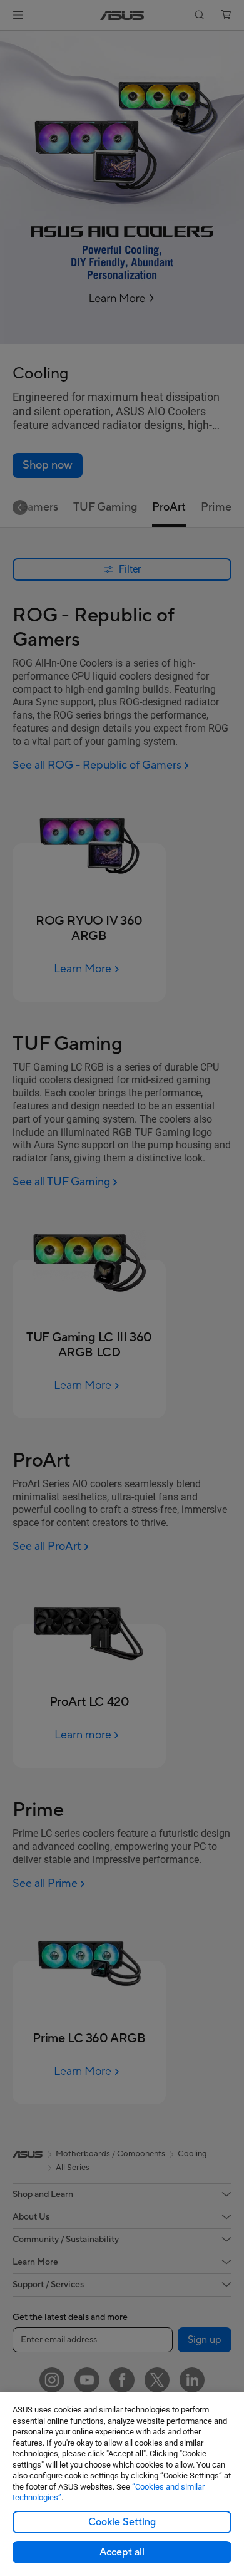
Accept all (122, 2552)
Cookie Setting (122, 2522)
